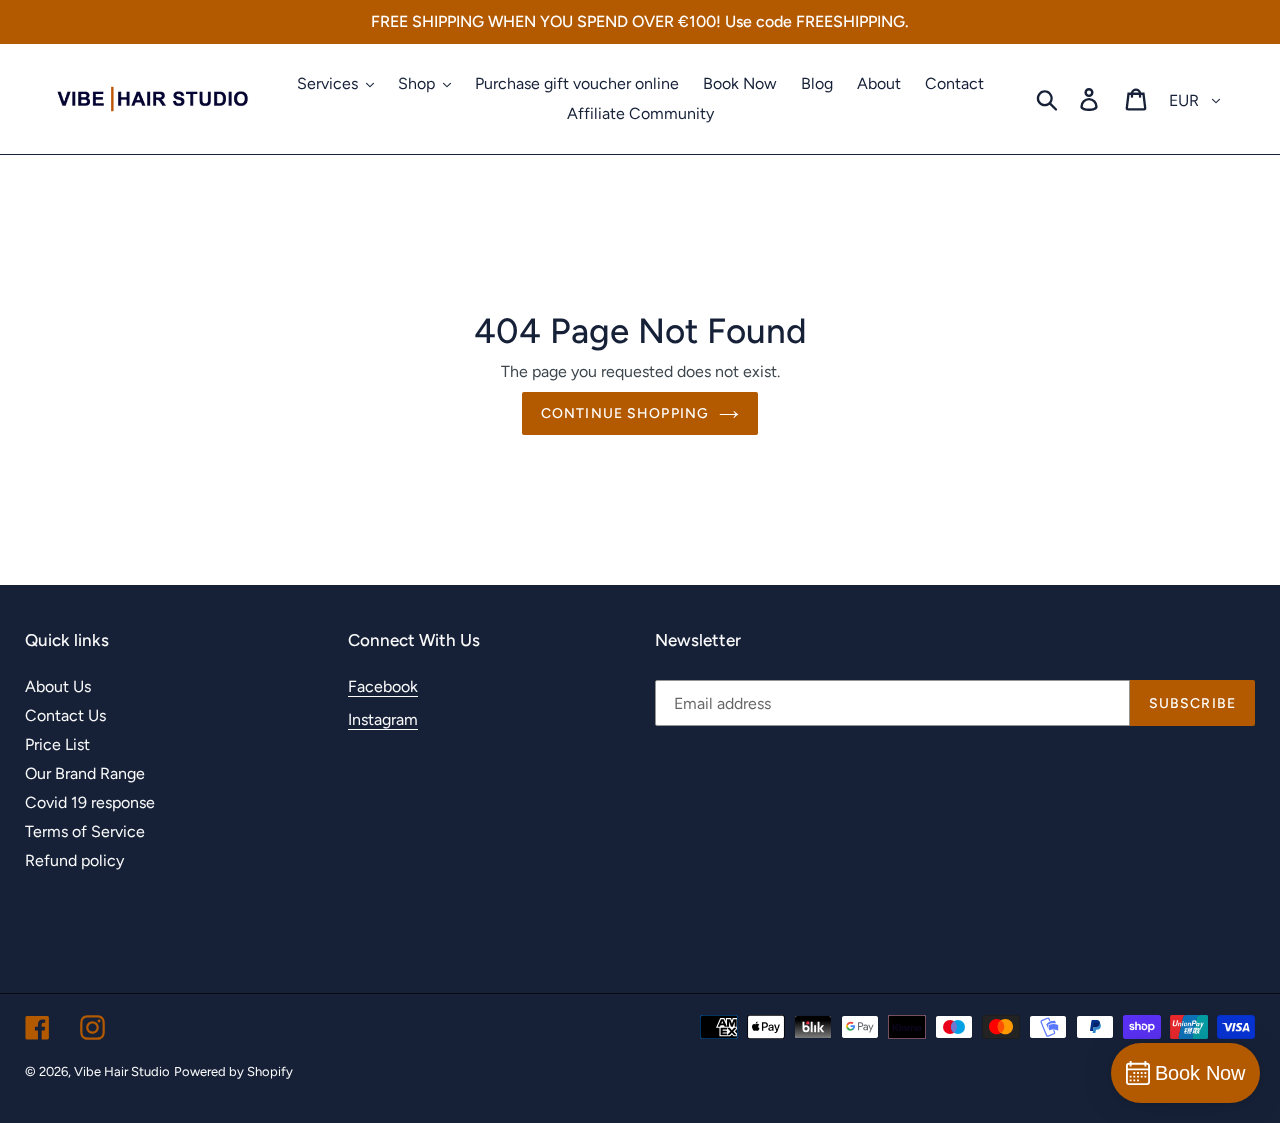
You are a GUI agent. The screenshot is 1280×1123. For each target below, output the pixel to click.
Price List (57, 744)
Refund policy (74, 860)
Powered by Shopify (233, 1071)
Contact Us (65, 715)
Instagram (383, 719)
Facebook (383, 686)
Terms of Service (85, 831)
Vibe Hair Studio (122, 1071)
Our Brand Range (85, 773)
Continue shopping (625, 413)
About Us (58, 686)
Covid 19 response (90, 802)
